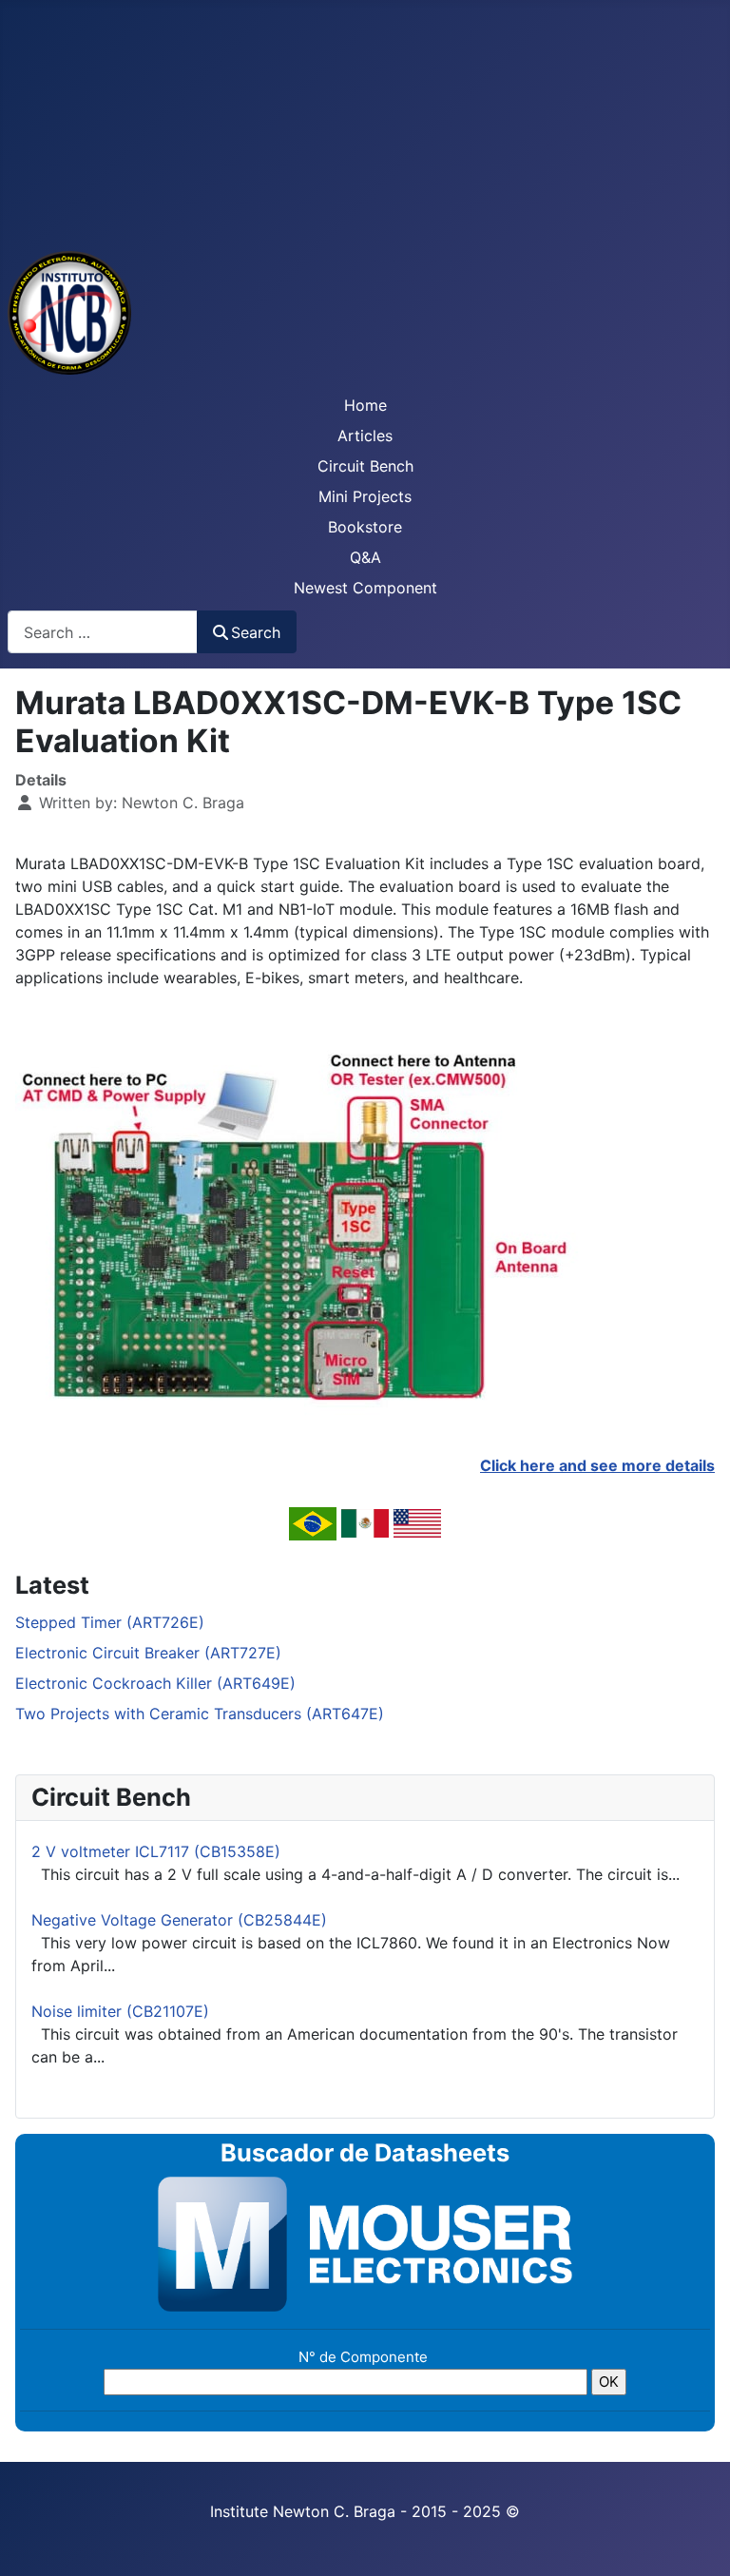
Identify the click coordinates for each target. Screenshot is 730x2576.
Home (365, 405)
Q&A (365, 557)
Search (256, 632)
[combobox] (103, 632)
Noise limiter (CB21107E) (120, 2011)
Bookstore (365, 527)
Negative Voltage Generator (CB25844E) (179, 1920)
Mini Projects (365, 496)
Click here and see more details (597, 1465)
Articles (365, 436)
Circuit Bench (365, 466)
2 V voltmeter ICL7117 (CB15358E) (156, 1851)
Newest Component (365, 588)
